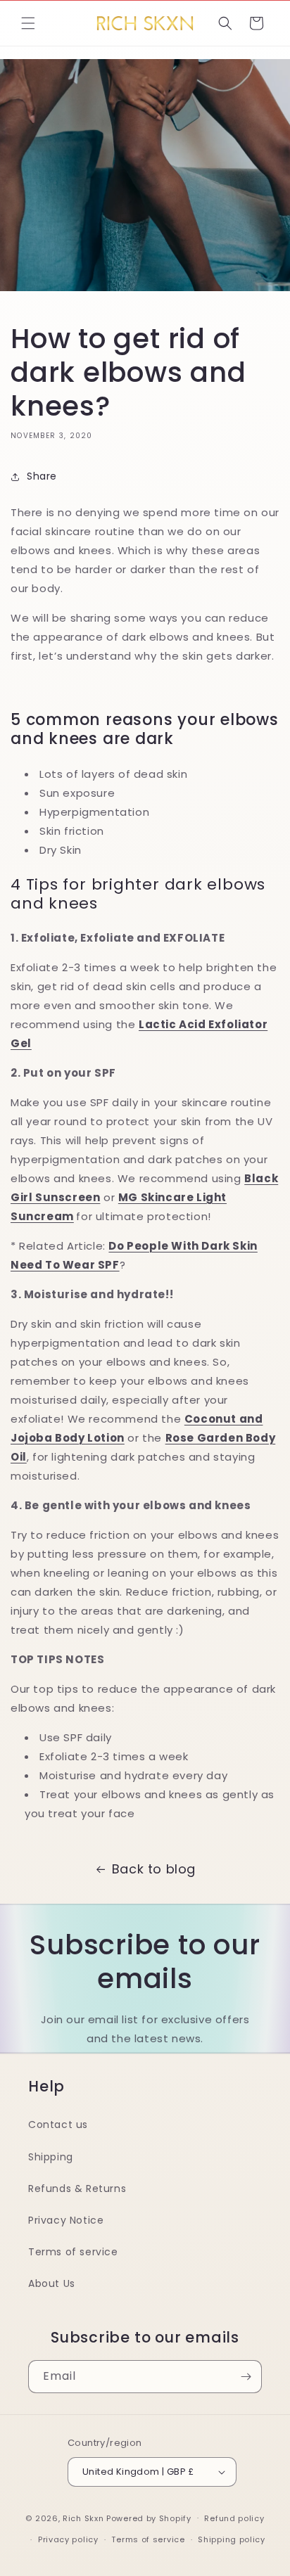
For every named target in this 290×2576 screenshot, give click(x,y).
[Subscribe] (246, 2377)
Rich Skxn (84, 2518)
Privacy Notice (66, 2220)
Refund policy (234, 2518)
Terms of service (73, 2252)
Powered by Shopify (149, 2518)
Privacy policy (68, 2539)
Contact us (58, 2125)
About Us (52, 2283)
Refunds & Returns (77, 2189)
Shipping (51, 2157)
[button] (28, 23)
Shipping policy (232, 2539)
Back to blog (154, 1869)
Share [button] (42, 476)
